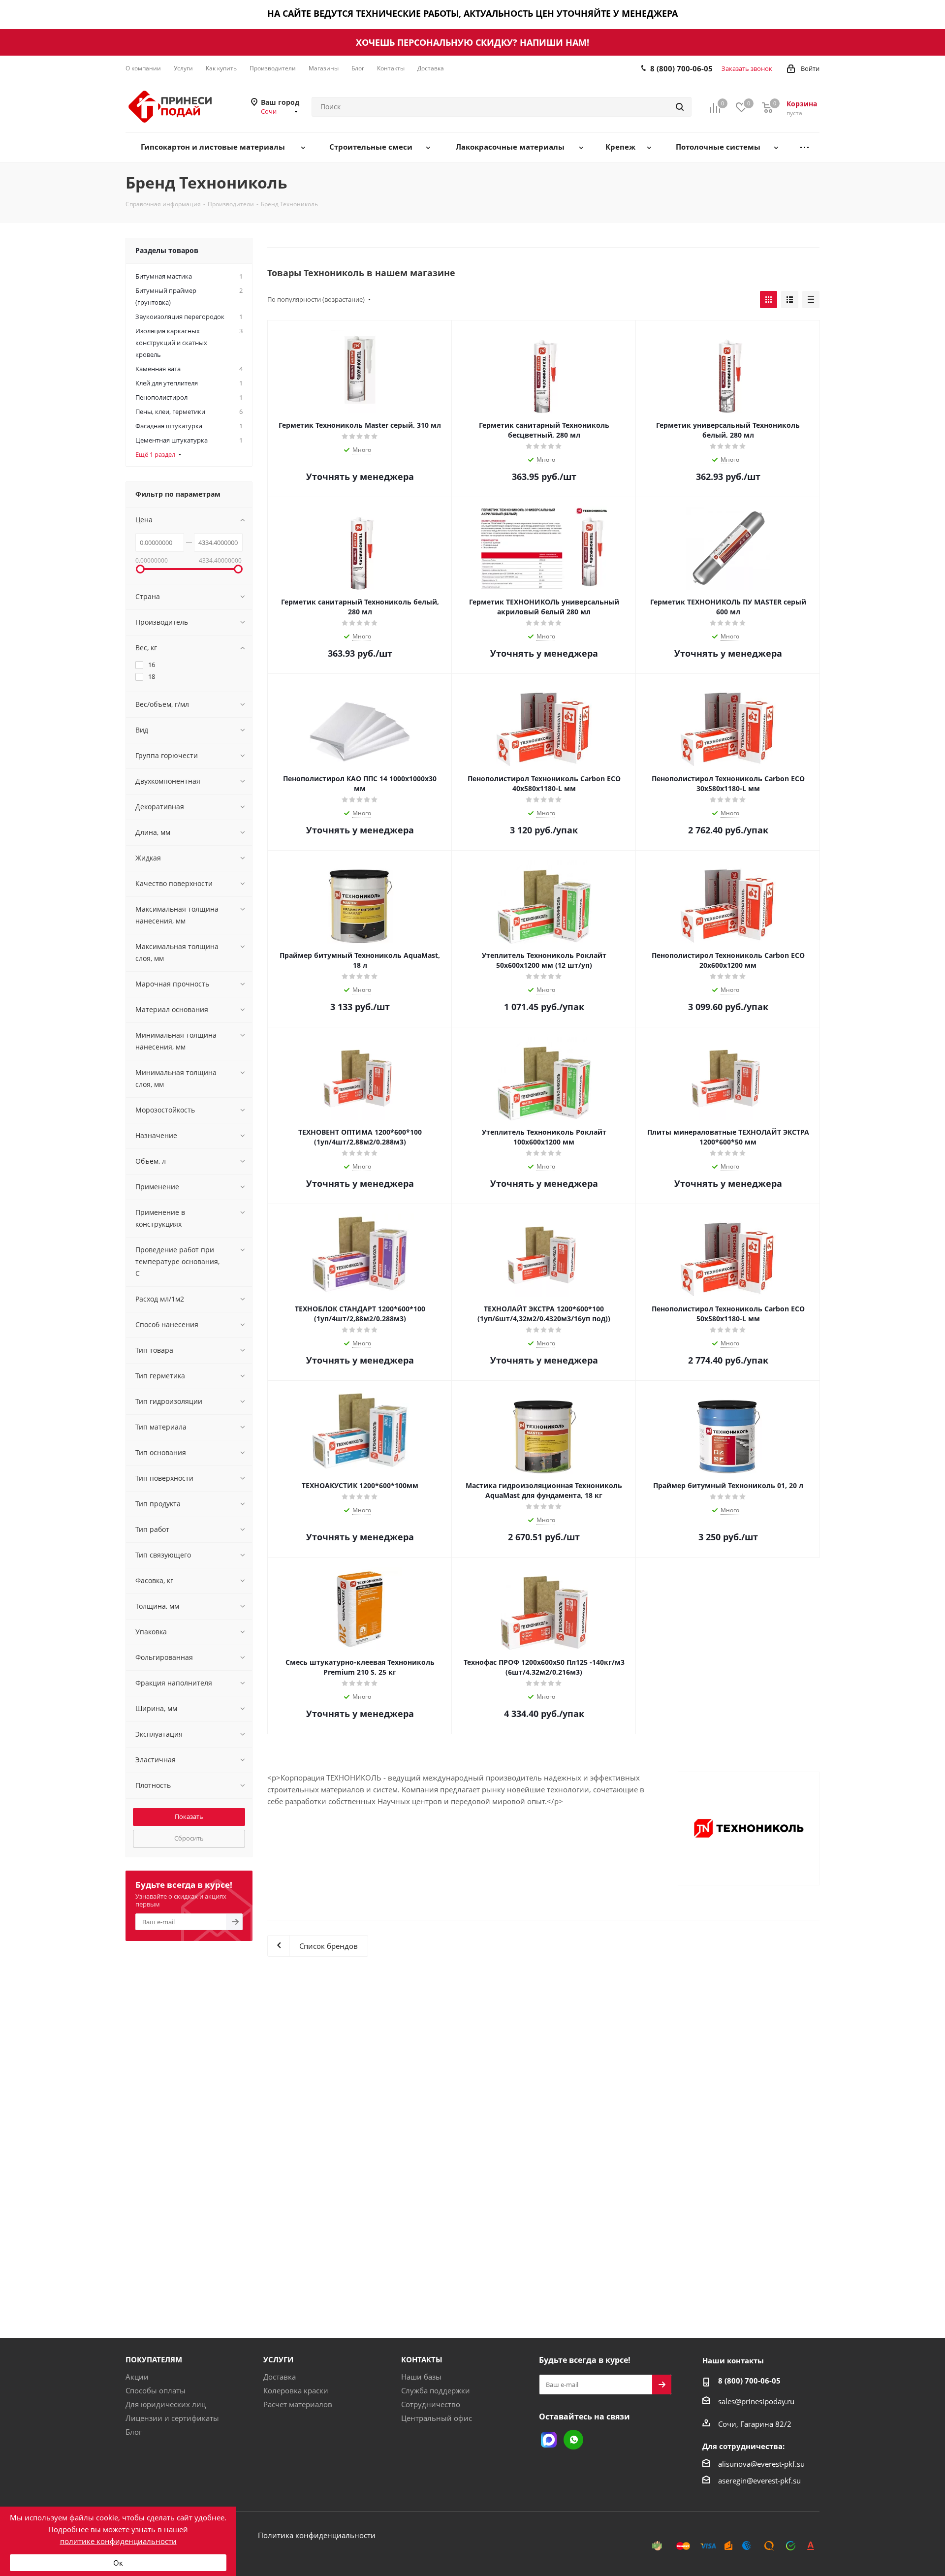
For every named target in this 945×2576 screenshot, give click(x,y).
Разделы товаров (167, 250)
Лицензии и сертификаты (172, 2418)
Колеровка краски (296, 2390)
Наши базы (421, 2377)
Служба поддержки (436, 2390)
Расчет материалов (298, 2404)
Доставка (280, 2377)
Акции (137, 2377)
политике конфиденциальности (118, 2541)
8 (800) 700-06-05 (681, 68)
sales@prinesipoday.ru (756, 2401)
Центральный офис (437, 2418)
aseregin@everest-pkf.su (759, 2481)
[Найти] (680, 107)
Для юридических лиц (166, 2404)
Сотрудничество (431, 2404)
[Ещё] (804, 147)
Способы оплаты (156, 2390)
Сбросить (189, 1838)
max (549, 2440)
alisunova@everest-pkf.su (761, 2464)
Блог (134, 2432)
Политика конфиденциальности (317, 2535)
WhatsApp (573, 2440)
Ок (118, 2563)
